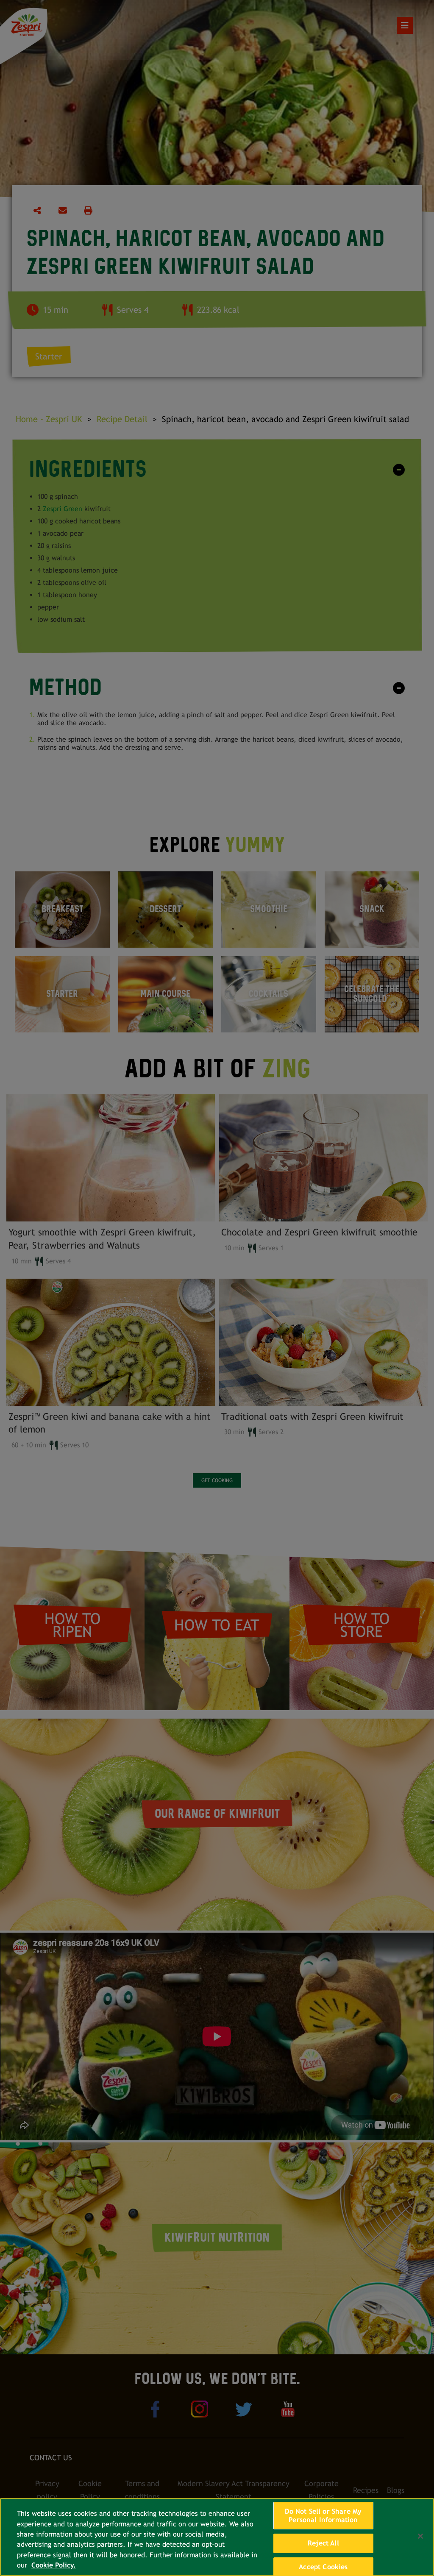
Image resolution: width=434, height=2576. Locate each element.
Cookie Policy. (54, 2565)
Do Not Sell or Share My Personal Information (323, 2516)
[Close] (420, 2536)
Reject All (323, 2543)
